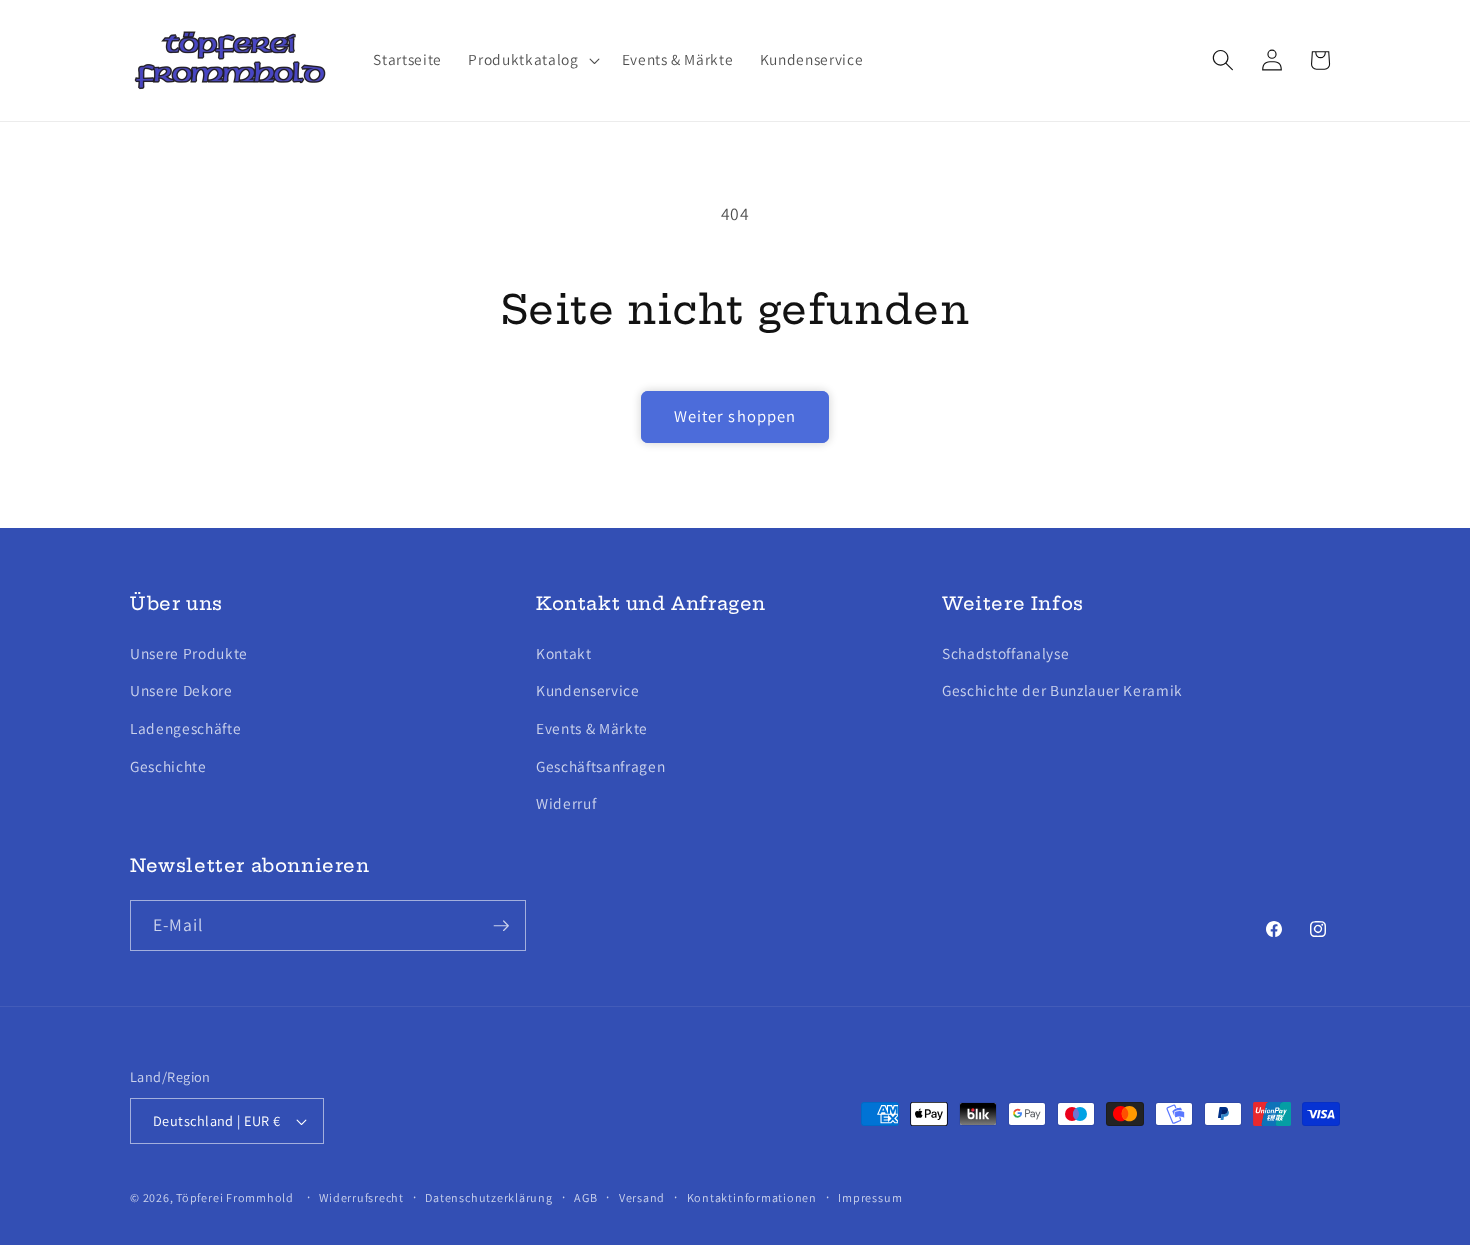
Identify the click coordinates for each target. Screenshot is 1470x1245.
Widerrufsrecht (361, 1197)
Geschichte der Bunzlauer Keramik (1062, 690)
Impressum (870, 1197)
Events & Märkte (592, 727)
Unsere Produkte (189, 652)
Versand (642, 1197)
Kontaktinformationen (752, 1197)
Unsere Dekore (181, 690)
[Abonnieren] (501, 926)
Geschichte (168, 765)
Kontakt (564, 652)
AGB (585, 1197)
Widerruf (566, 802)
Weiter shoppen (735, 416)
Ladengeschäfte (185, 727)
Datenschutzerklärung (488, 1197)
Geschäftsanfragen (600, 765)
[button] (531, 60)
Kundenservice (588, 690)
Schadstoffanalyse (1005, 652)
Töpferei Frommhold (235, 1197)
